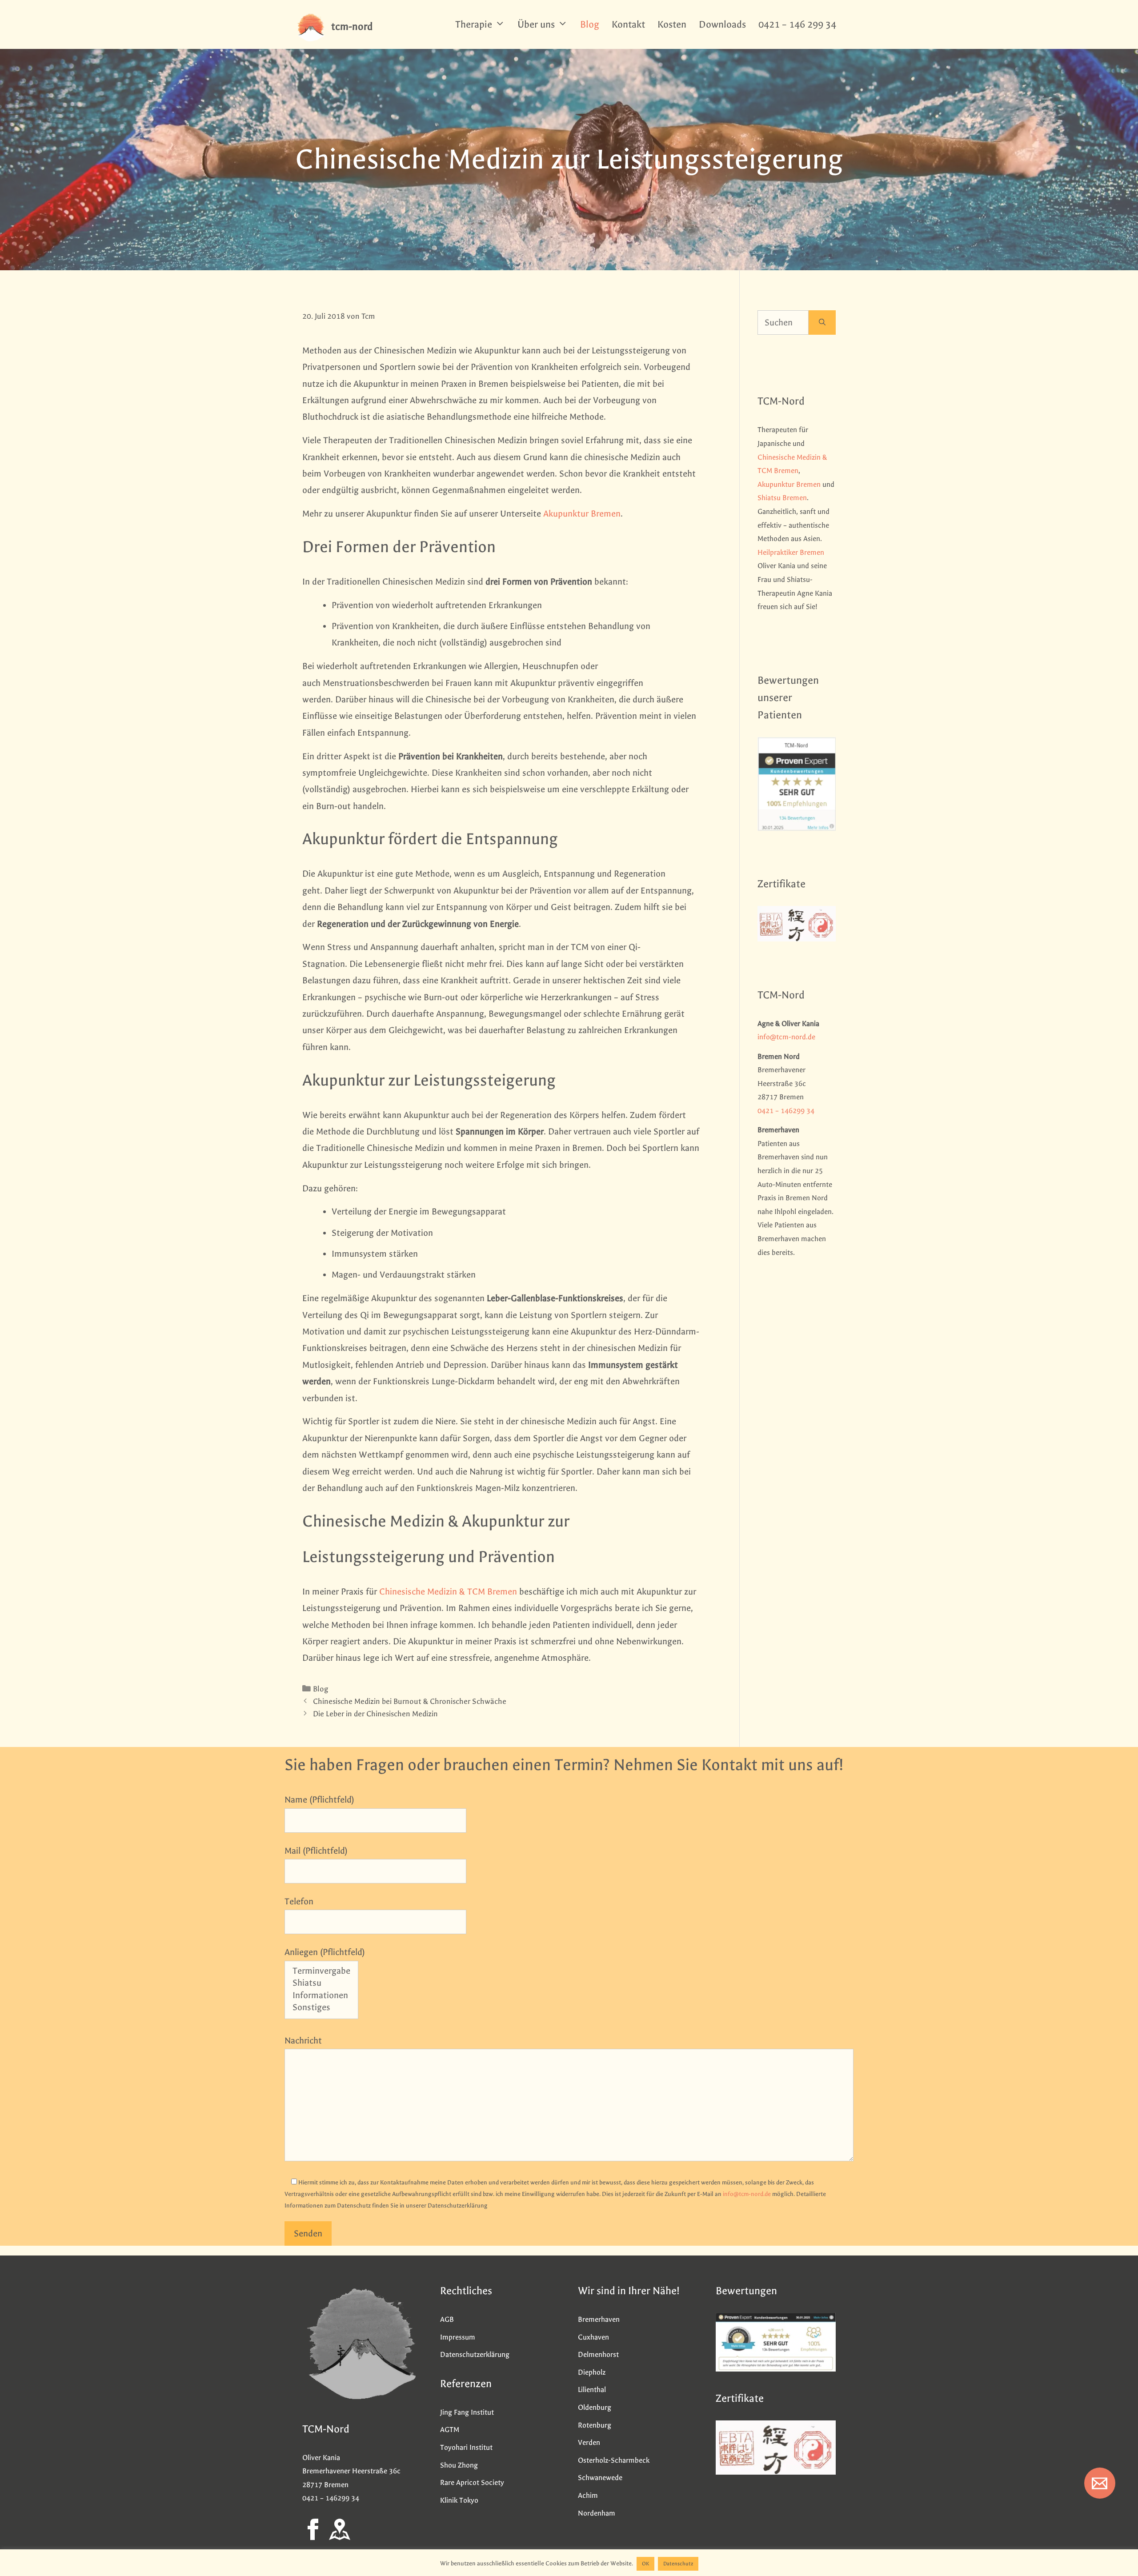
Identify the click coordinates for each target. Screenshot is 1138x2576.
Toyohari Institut (466, 2447)
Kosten (672, 24)
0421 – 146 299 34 (797, 24)
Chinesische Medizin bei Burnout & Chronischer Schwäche (410, 1701)
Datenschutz (678, 2564)
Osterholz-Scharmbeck (614, 2460)
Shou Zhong (459, 2465)
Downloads (722, 24)
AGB (447, 2319)
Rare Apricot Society (472, 2482)
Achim (588, 2495)
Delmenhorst (598, 2354)
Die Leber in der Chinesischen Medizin (375, 1714)
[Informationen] (321, 1996)
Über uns (536, 24)
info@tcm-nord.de (786, 1037)
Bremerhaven (599, 2319)
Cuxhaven (593, 2337)
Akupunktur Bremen (582, 514)
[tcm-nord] (311, 27)
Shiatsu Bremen (782, 498)
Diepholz (592, 2372)
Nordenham (597, 2513)
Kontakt (628, 24)
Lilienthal (592, 2390)
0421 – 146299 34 (786, 1111)
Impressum (458, 2337)
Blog (590, 24)
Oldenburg (595, 2407)
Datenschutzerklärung (475, 2354)
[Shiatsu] (321, 1984)
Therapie (474, 24)
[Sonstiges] (321, 2008)
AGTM (450, 2430)
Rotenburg (595, 2425)
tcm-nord (352, 26)
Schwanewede (600, 2478)
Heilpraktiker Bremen (791, 552)
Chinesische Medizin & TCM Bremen (448, 1592)
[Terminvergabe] (321, 1972)
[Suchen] (822, 323)
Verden (589, 2442)
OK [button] (645, 2564)
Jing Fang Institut (467, 2412)
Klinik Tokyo (459, 2500)
